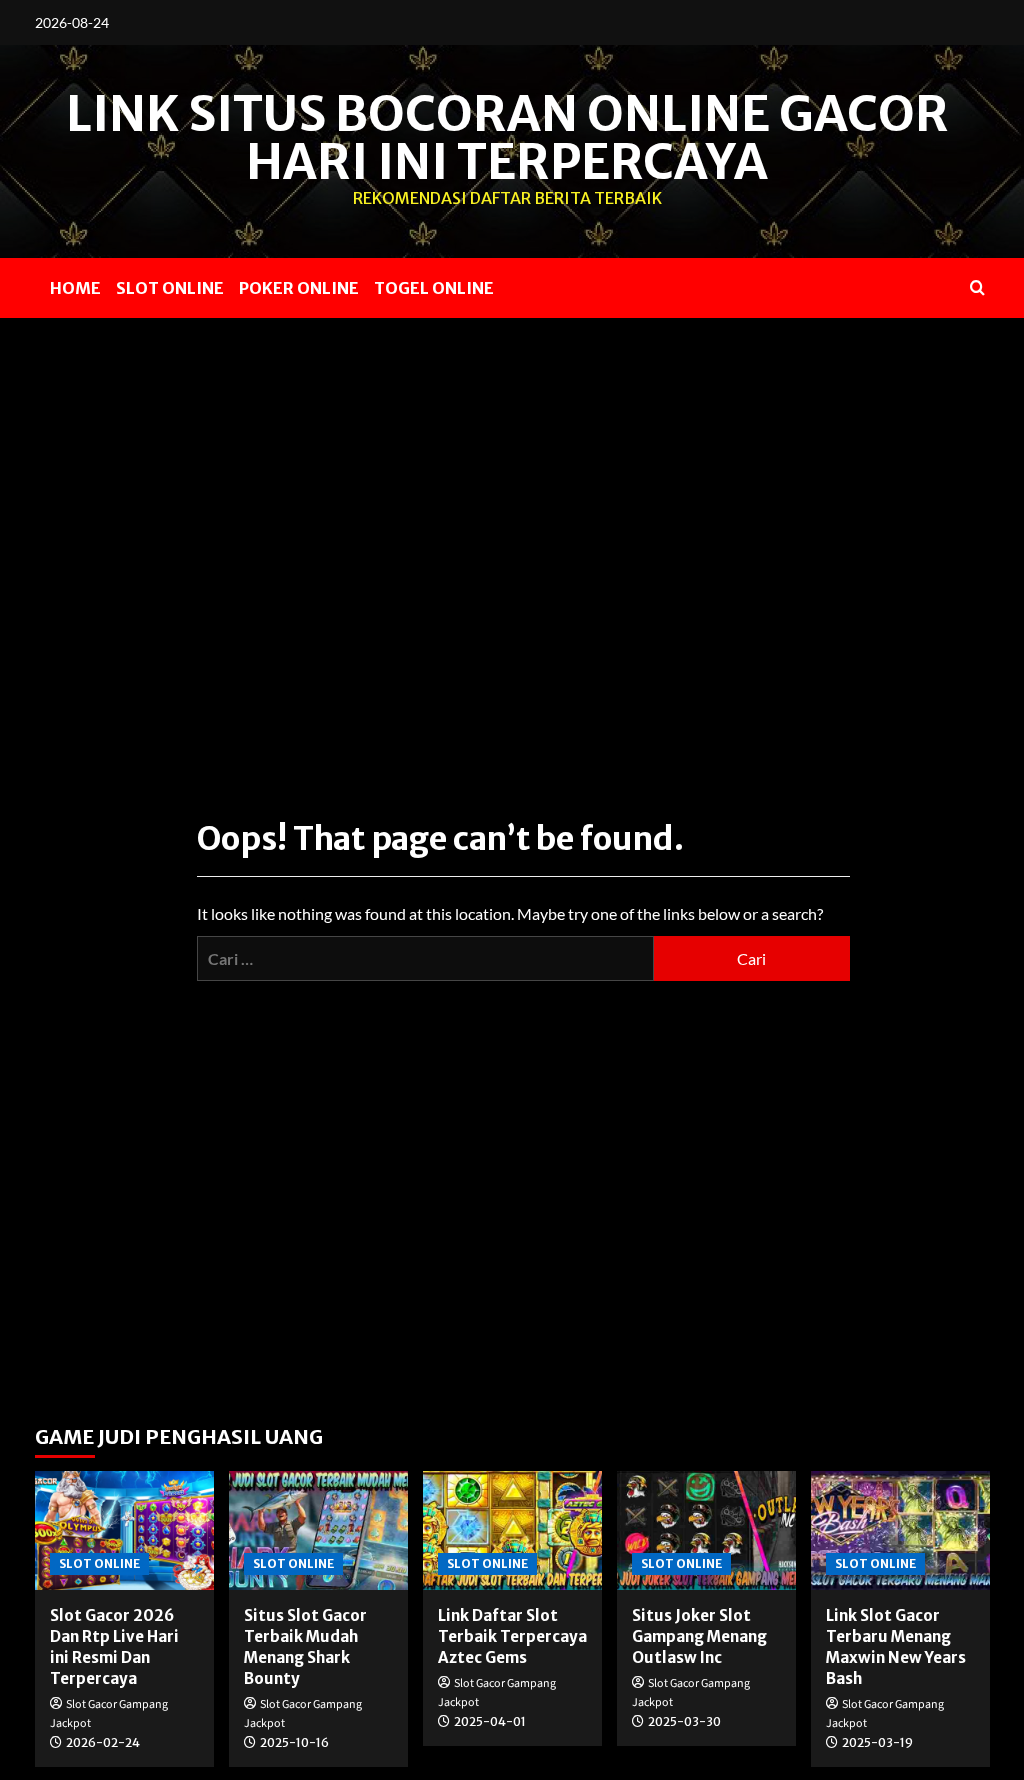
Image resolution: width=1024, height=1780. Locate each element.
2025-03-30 (684, 1721)
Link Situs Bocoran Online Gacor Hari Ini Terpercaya (507, 138)
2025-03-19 (877, 1742)
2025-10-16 (294, 1742)
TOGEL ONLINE (434, 288)
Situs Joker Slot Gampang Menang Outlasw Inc (699, 1636)
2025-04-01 (490, 1721)
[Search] (977, 287)
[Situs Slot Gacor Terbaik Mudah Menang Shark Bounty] (318, 1530)
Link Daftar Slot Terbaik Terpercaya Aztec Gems (512, 1636)
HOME (75, 288)
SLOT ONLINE (170, 288)
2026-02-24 (103, 1742)
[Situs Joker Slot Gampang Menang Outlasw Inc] (706, 1530)
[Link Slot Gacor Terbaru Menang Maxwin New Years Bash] (900, 1530)
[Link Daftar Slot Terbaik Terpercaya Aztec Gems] (512, 1530)
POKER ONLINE (299, 288)
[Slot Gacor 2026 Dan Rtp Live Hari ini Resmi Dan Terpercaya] (124, 1530)
